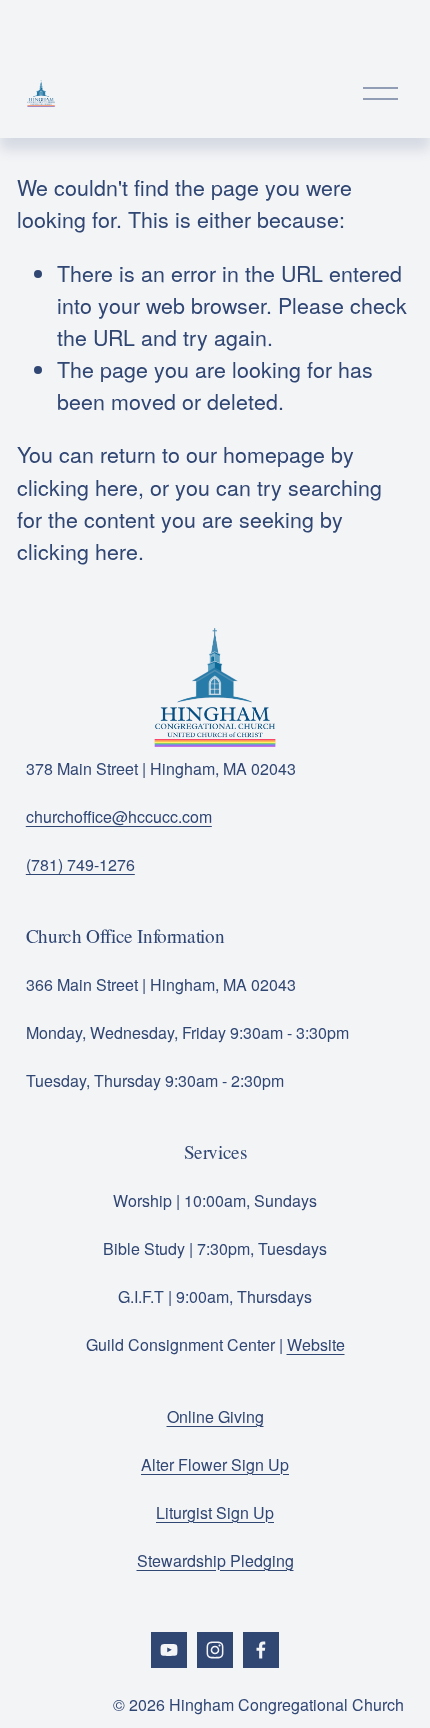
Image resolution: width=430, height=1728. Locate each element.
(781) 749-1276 (80, 864)
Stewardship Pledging (215, 1560)
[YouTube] (169, 1650)
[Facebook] (261, 1650)
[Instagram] (215, 1650)
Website (316, 1344)
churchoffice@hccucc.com (119, 816)
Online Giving (215, 1416)
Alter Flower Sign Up (215, 1464)
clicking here (77, 486)
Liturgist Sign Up (215, 1512)
